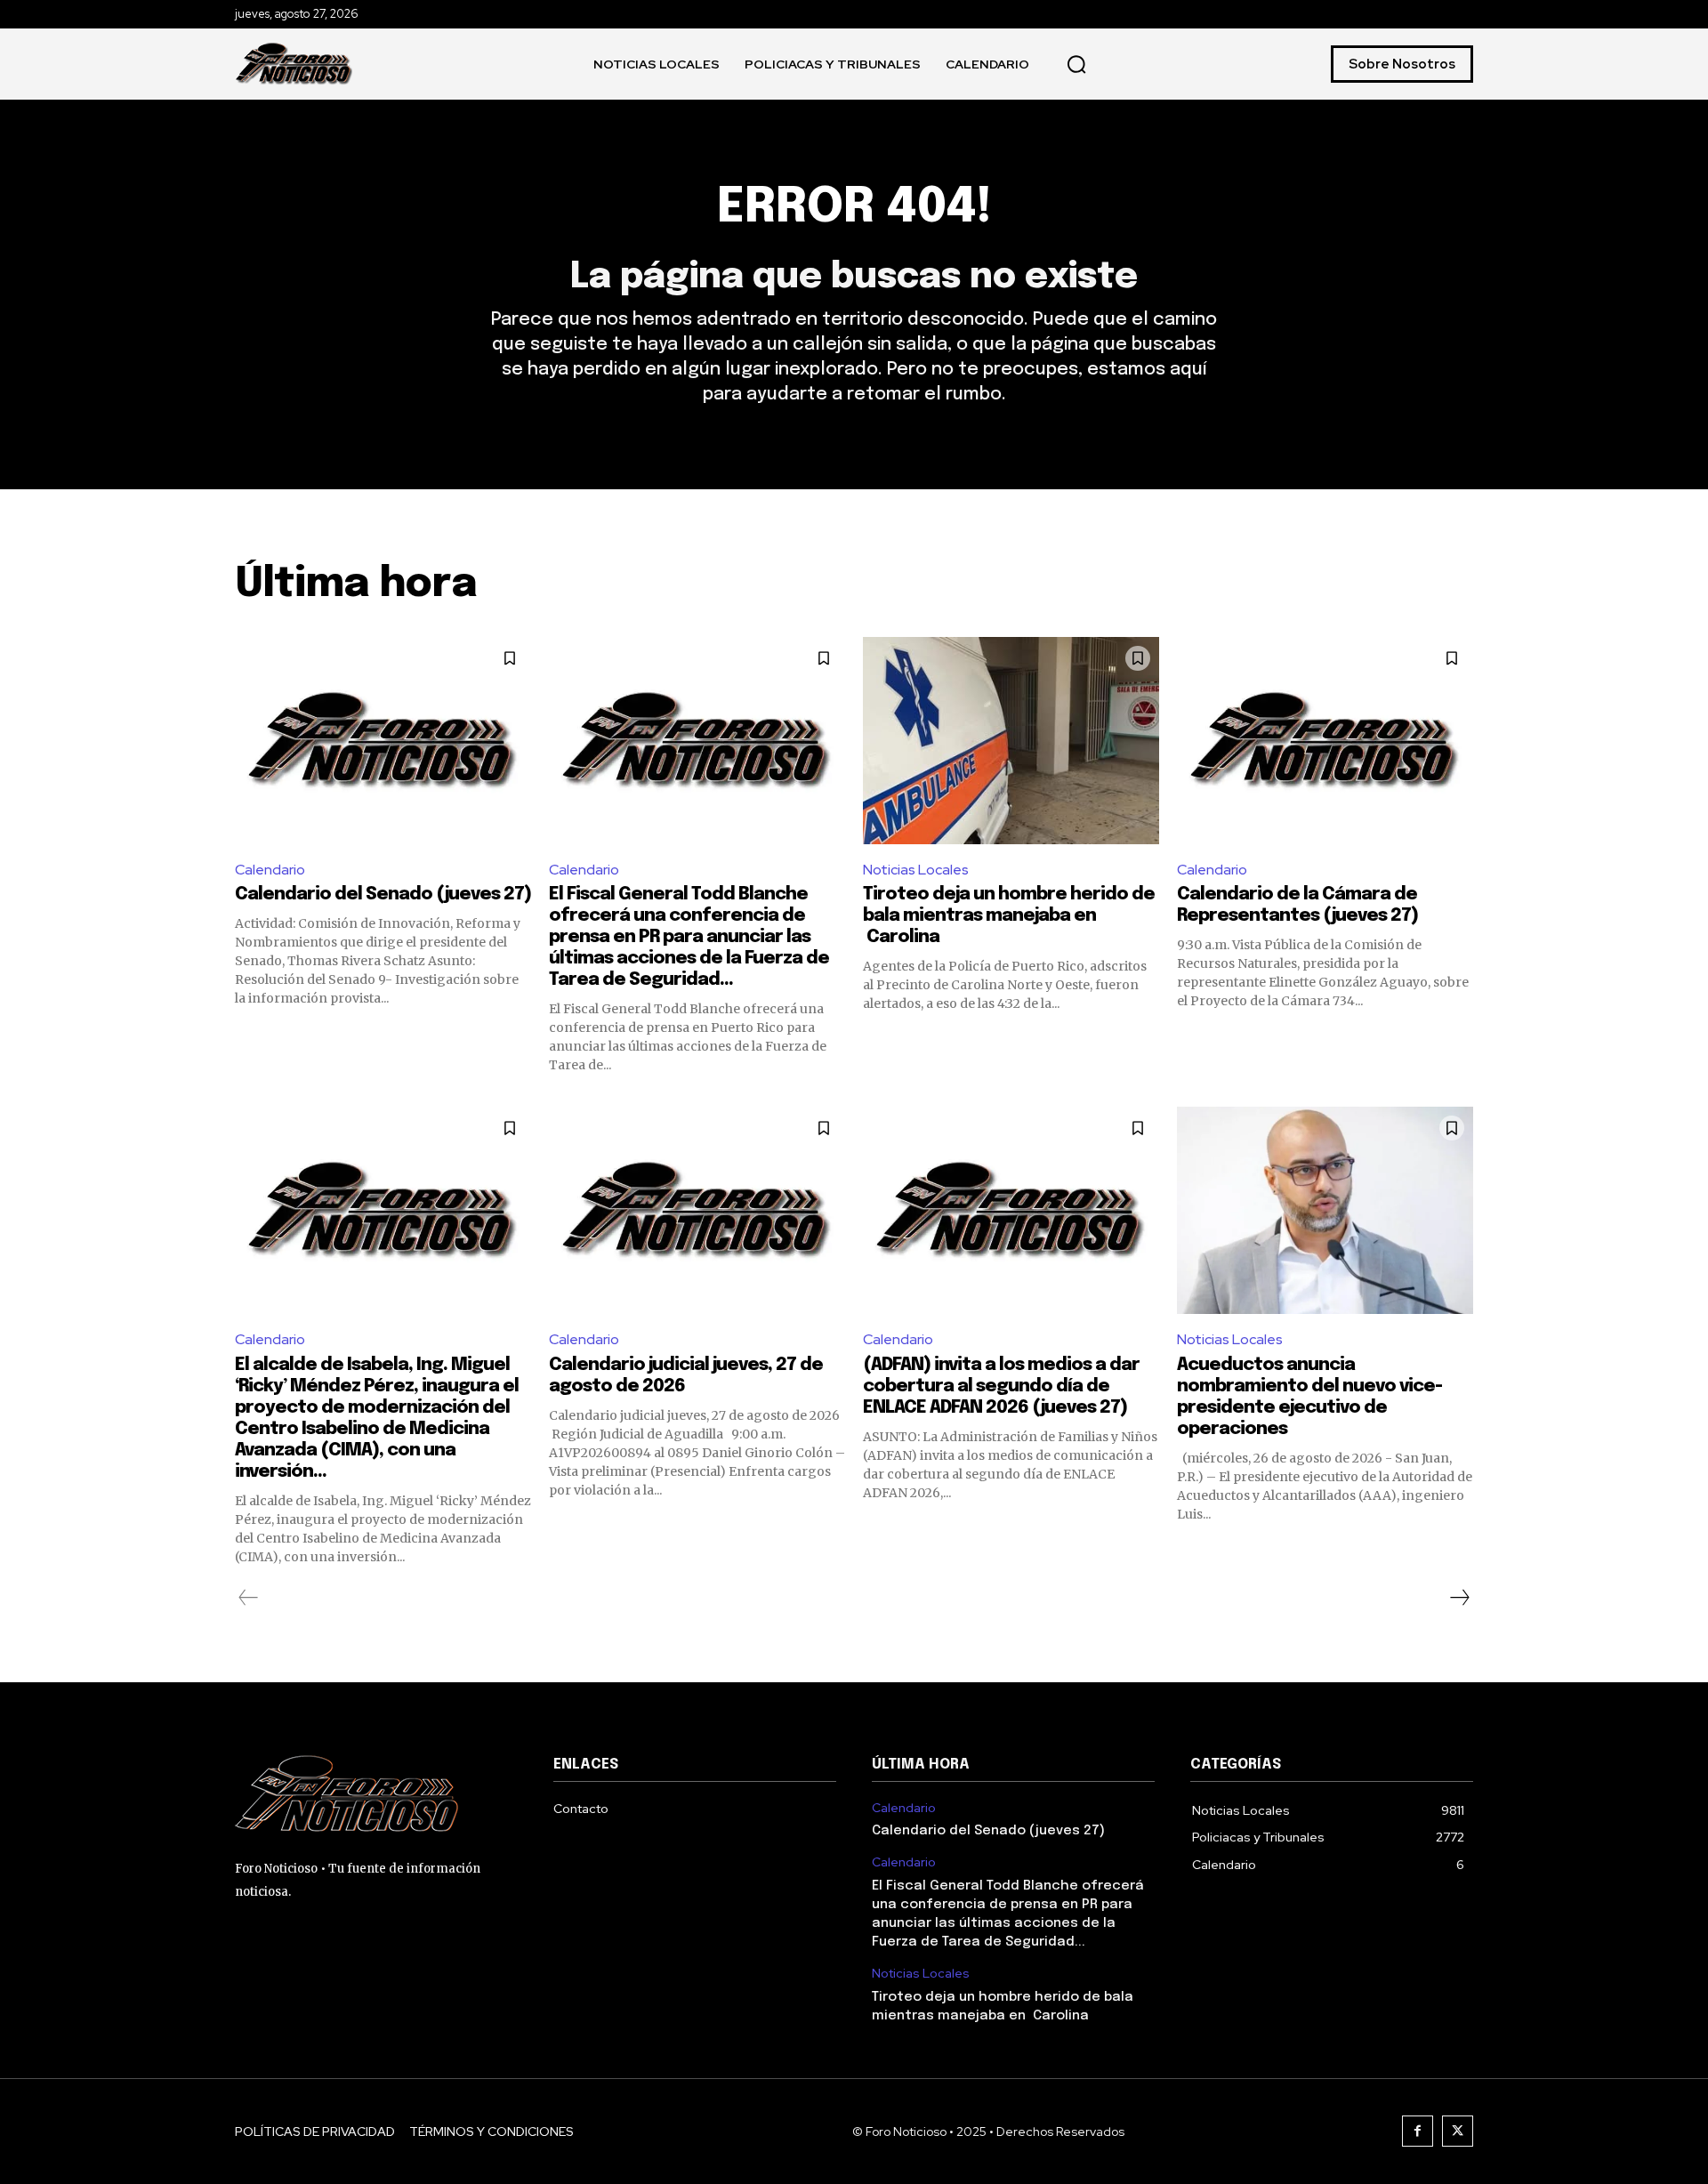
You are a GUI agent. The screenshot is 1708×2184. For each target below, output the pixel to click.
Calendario (270, 870)
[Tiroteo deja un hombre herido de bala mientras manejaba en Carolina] (1011, 741)
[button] (1076, 64)
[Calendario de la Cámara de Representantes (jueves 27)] (1325, 741)
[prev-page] (249, 1598)
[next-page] (1459, 1598)
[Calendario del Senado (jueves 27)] (383, 741)
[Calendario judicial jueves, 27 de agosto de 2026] (697, 1210)
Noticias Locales (916, 870)
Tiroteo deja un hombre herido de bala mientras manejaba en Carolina (1009, 916)
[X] (1458, 2131)
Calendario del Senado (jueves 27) (383, 895)
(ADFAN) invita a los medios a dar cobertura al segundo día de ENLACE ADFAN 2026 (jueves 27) (1001, 1386)
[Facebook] (1418, 2131)
